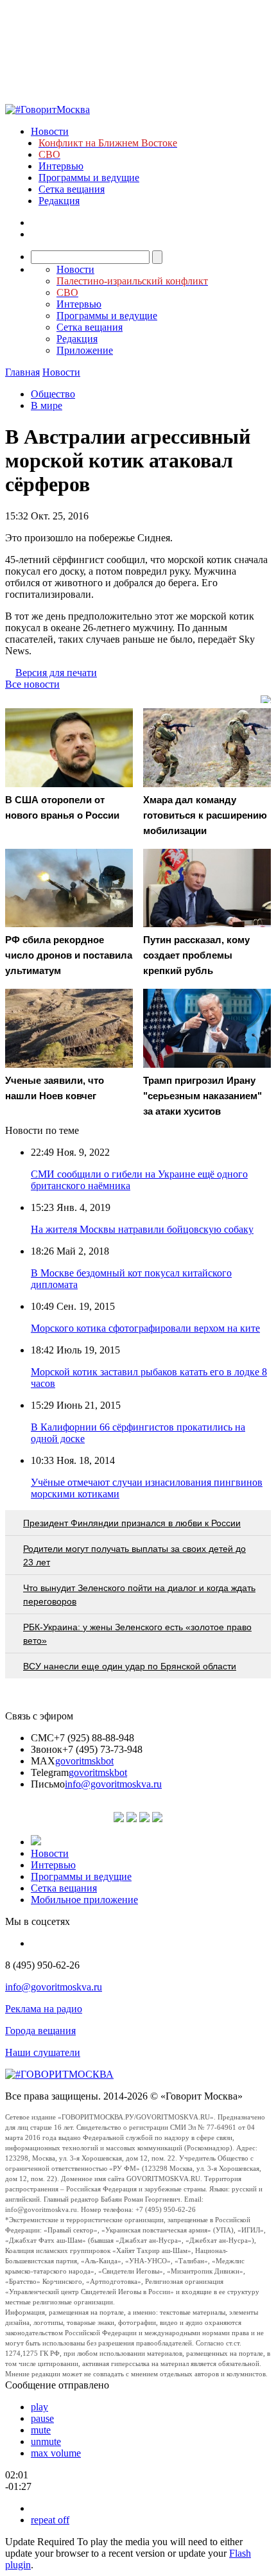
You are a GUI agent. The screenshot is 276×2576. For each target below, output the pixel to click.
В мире (47, 405)
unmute (46, 2441)
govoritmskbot (84, 1761)
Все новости (32, 684)
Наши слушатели (43, 2052)
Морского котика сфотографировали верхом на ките (145, 1328)
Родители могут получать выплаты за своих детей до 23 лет (134, 1555)
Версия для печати (56, 673)
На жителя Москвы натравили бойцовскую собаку (142, 1229)
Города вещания (40, 2031)
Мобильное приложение (84, 1900)
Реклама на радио (44, 2009)
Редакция (59, 201)
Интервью (61, 166)
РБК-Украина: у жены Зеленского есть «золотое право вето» (137, 1634)
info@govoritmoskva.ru (113, 1784)
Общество (53, 394)
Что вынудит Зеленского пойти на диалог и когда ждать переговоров (139, 1595)
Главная (22, 372)
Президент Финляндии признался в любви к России (132, 1523)
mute (41, 2430)
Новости (50, 131)
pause (42, 2418)
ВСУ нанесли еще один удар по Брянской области (130, 1666)
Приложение (85, 350)
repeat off (50, 2520)
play (39, 2407)
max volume (56, 2453)
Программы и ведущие (89, 178)
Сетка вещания (72, 189)
